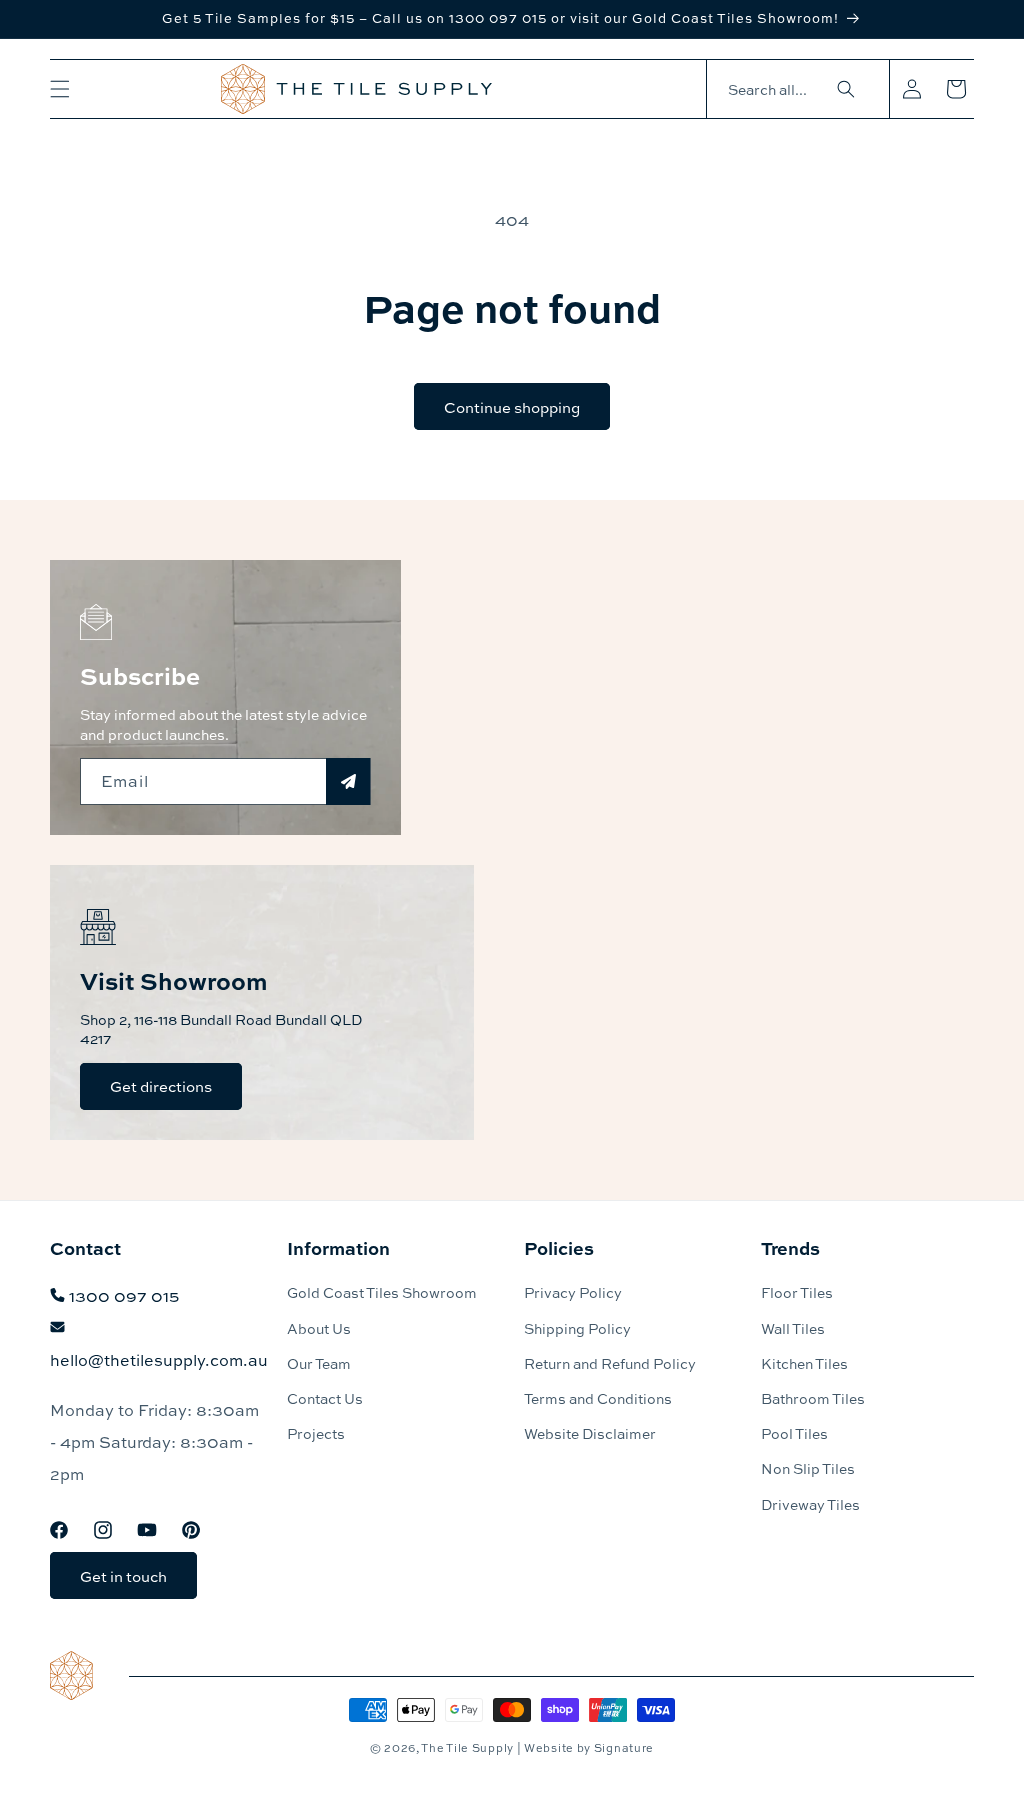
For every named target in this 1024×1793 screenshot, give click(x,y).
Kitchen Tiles (804, 1363)
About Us (319, 1328)
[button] (60, 89)
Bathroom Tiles (813, 1398)
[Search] (846, 89)
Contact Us (325, 1398)
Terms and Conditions (598, 1398)
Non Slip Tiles (808, 1468)
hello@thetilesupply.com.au (159, 1359)
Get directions (161, 1086)
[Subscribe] (348, 781)
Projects (316, 1433)
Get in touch (123, 1576)
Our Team (319, 1363)
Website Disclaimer (590, 1433)
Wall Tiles (793, 1328)
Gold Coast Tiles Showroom (382, 1292)
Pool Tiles (794, 1433)
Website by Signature (589, 1747)
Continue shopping (512, 407)
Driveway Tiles (810, 1504)
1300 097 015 (124, 1295)
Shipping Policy (577, 1328)
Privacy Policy (573, 1292)
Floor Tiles (797, 1292)
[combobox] (788, 89)
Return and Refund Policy (610, 1363)
